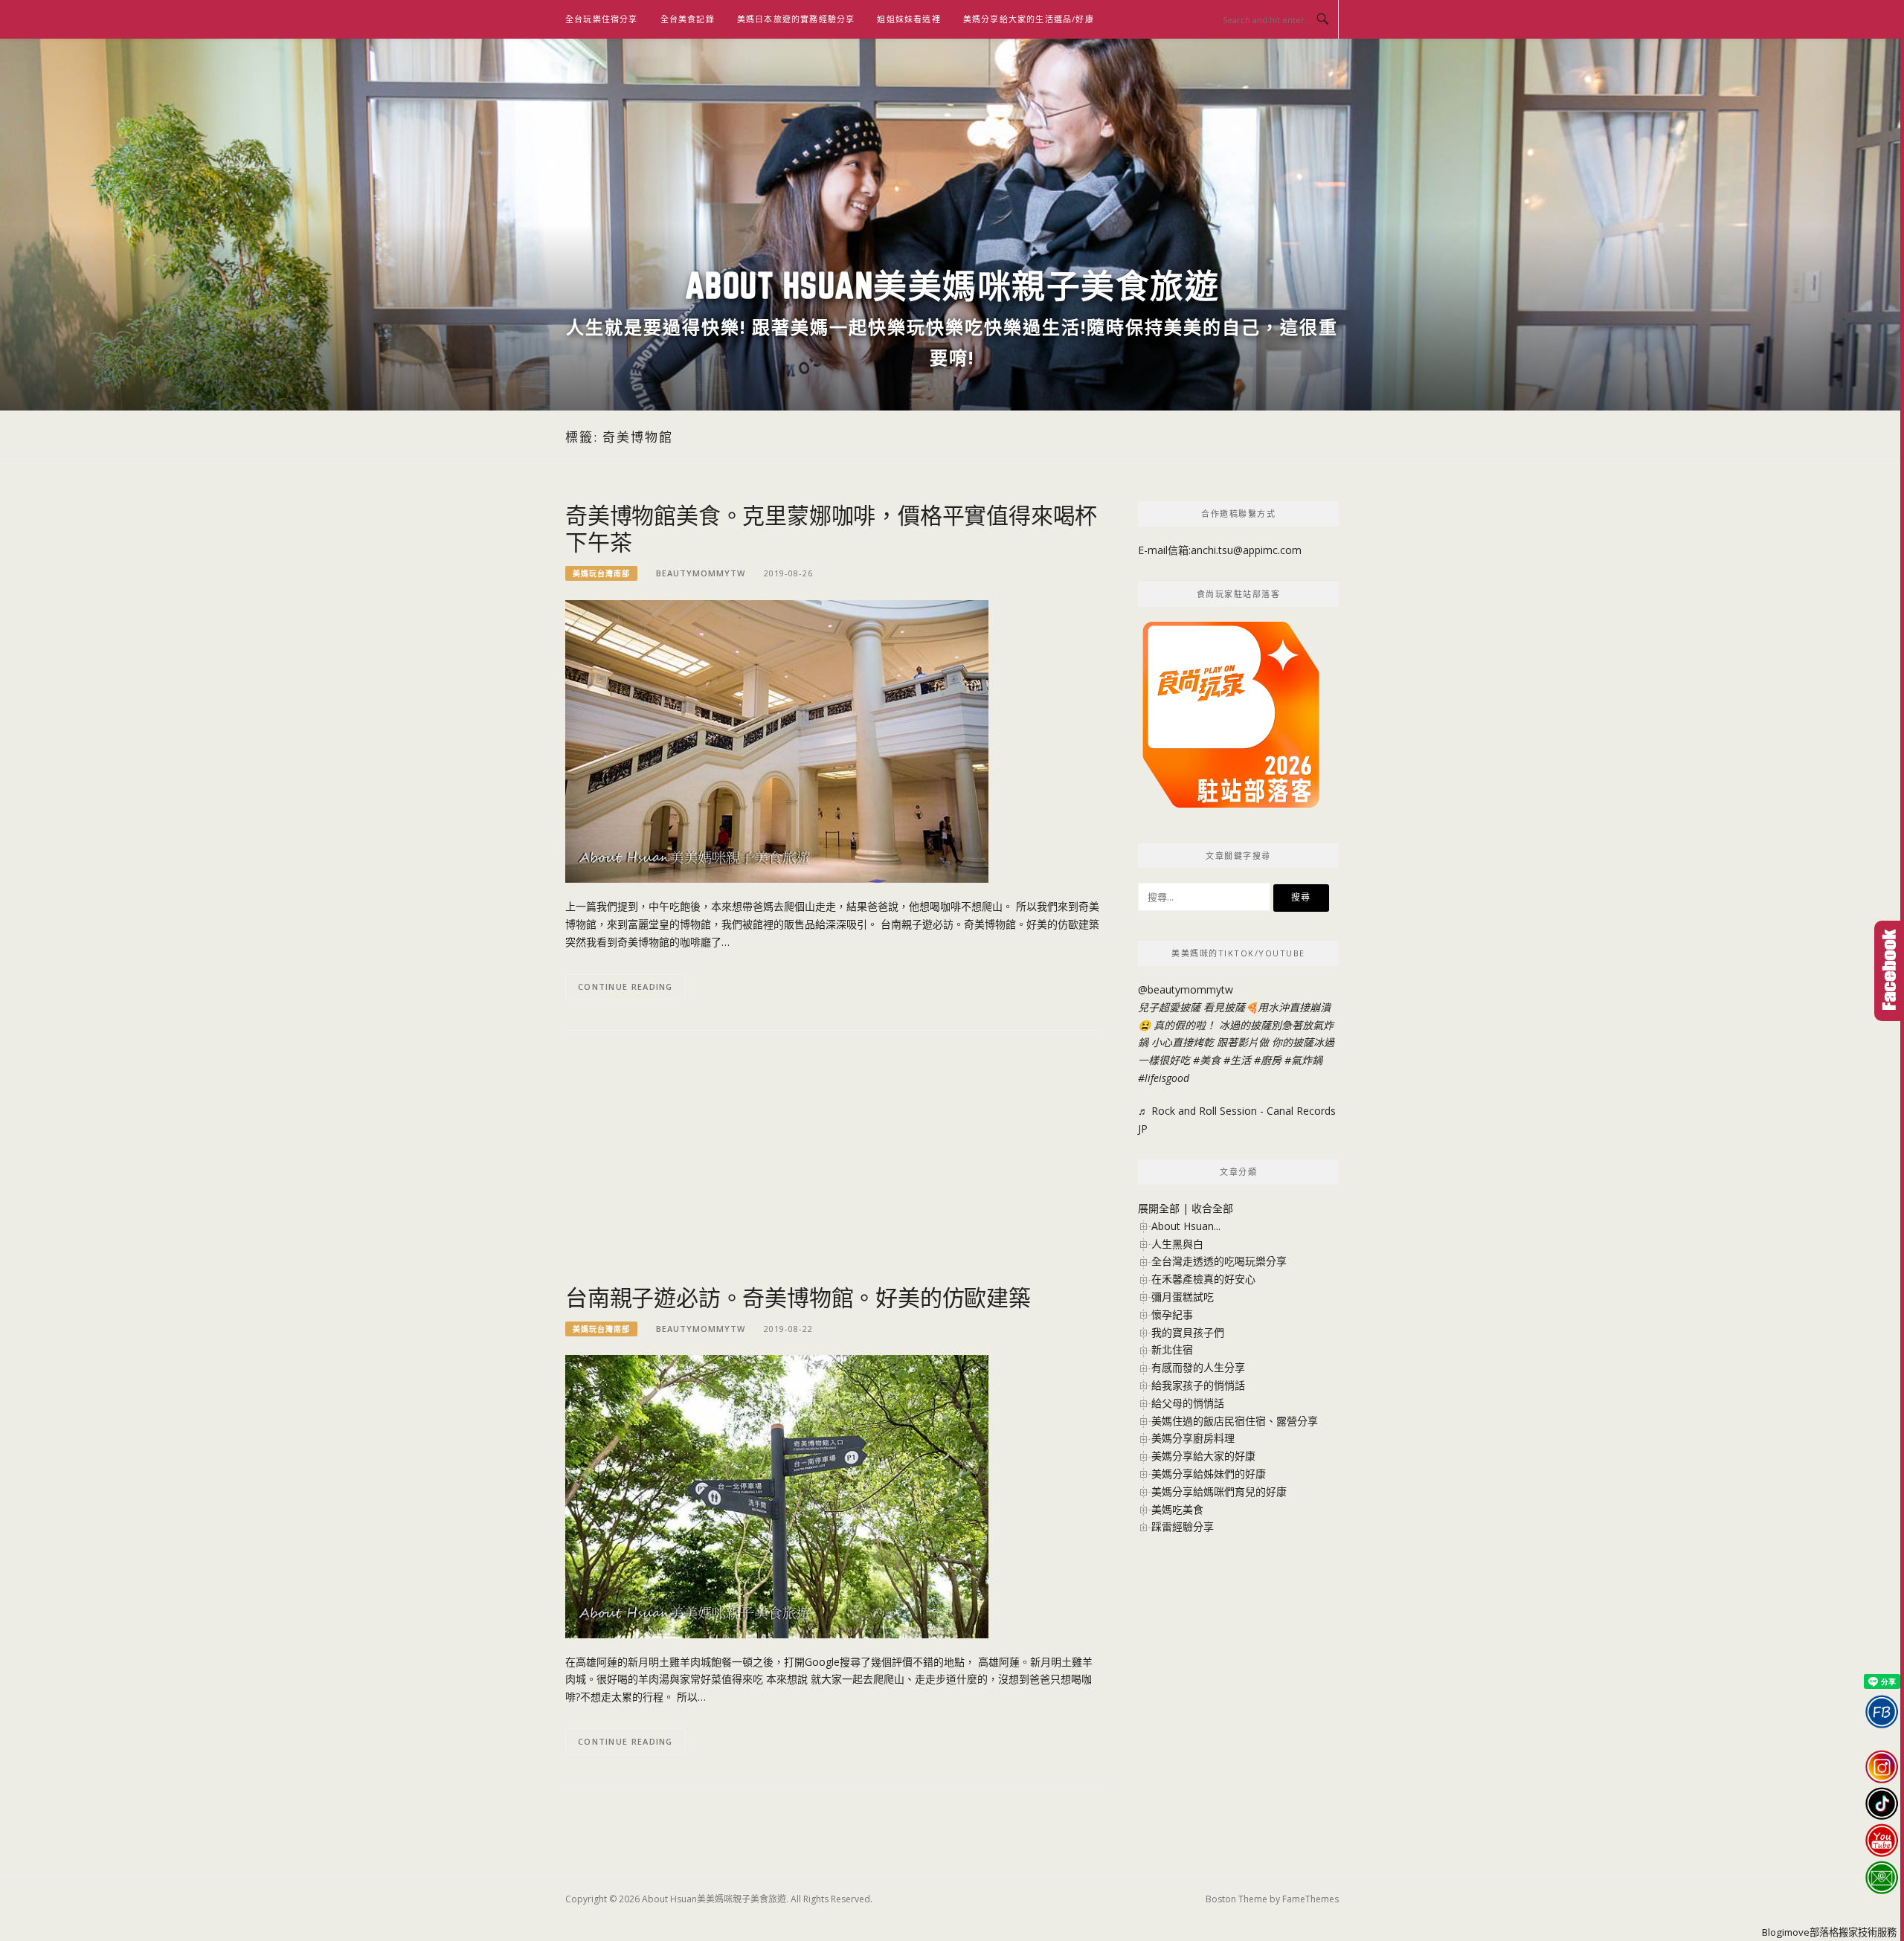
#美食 (1207, 1060)
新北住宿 (1172, 1349)
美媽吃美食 (1177, 1509)
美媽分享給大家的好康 (1203, 1456)
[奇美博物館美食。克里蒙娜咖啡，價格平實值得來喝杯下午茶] (777, 740)
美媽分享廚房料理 (1193, 1438)
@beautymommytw (1186, 989)
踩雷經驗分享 (1183, 1526)
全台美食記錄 (688, 19)
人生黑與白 (1177, 1244)
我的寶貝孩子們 (1188, 1332)
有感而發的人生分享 (1198, 1367)
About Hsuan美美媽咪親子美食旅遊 (952, 285)
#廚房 (1268, 1060)
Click (1889, 971)
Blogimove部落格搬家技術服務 (1829, 1932)
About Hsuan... (1186, 1226)
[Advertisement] (833, 1165)
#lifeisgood (1164, 1078)
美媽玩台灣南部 (601, 573)
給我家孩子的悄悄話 (1198, 1385)
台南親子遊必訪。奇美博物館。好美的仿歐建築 (798, 1297)
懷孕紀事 (1172, 1314)
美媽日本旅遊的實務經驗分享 (796, 19)
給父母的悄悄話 (1188, 1403)
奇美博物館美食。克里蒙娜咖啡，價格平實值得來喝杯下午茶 (831, 528)
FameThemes (1310, 1899)
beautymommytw (701, 573)
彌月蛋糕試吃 (1183, 1297)
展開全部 (1159, 1208)
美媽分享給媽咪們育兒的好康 (1219, 1491)
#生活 (1237, 1060)
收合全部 (1212, 1208)
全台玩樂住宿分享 (602, 19)
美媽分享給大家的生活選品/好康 (1029, 19)
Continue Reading (625, 986)
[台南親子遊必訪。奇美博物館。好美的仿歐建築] (777, 1495)
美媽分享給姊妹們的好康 (1209, 1474)
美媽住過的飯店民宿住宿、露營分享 (1235, 1421)
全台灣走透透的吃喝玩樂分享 (1219, 1261)
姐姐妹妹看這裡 (908, 19)
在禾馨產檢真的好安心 (1203, 1279)
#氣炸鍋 (1303, 1060)
